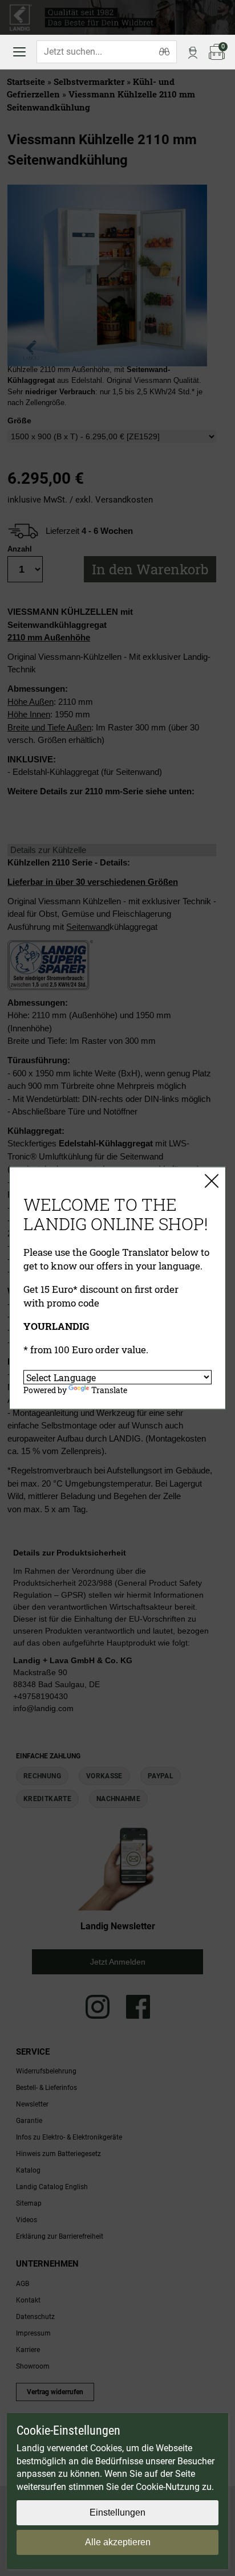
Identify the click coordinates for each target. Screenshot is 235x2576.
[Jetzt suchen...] (164, 52)
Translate (109, 1390)
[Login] (193, 52)
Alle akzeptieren (118, 2542)
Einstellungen (117, 2512)
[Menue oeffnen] (19, 52)
